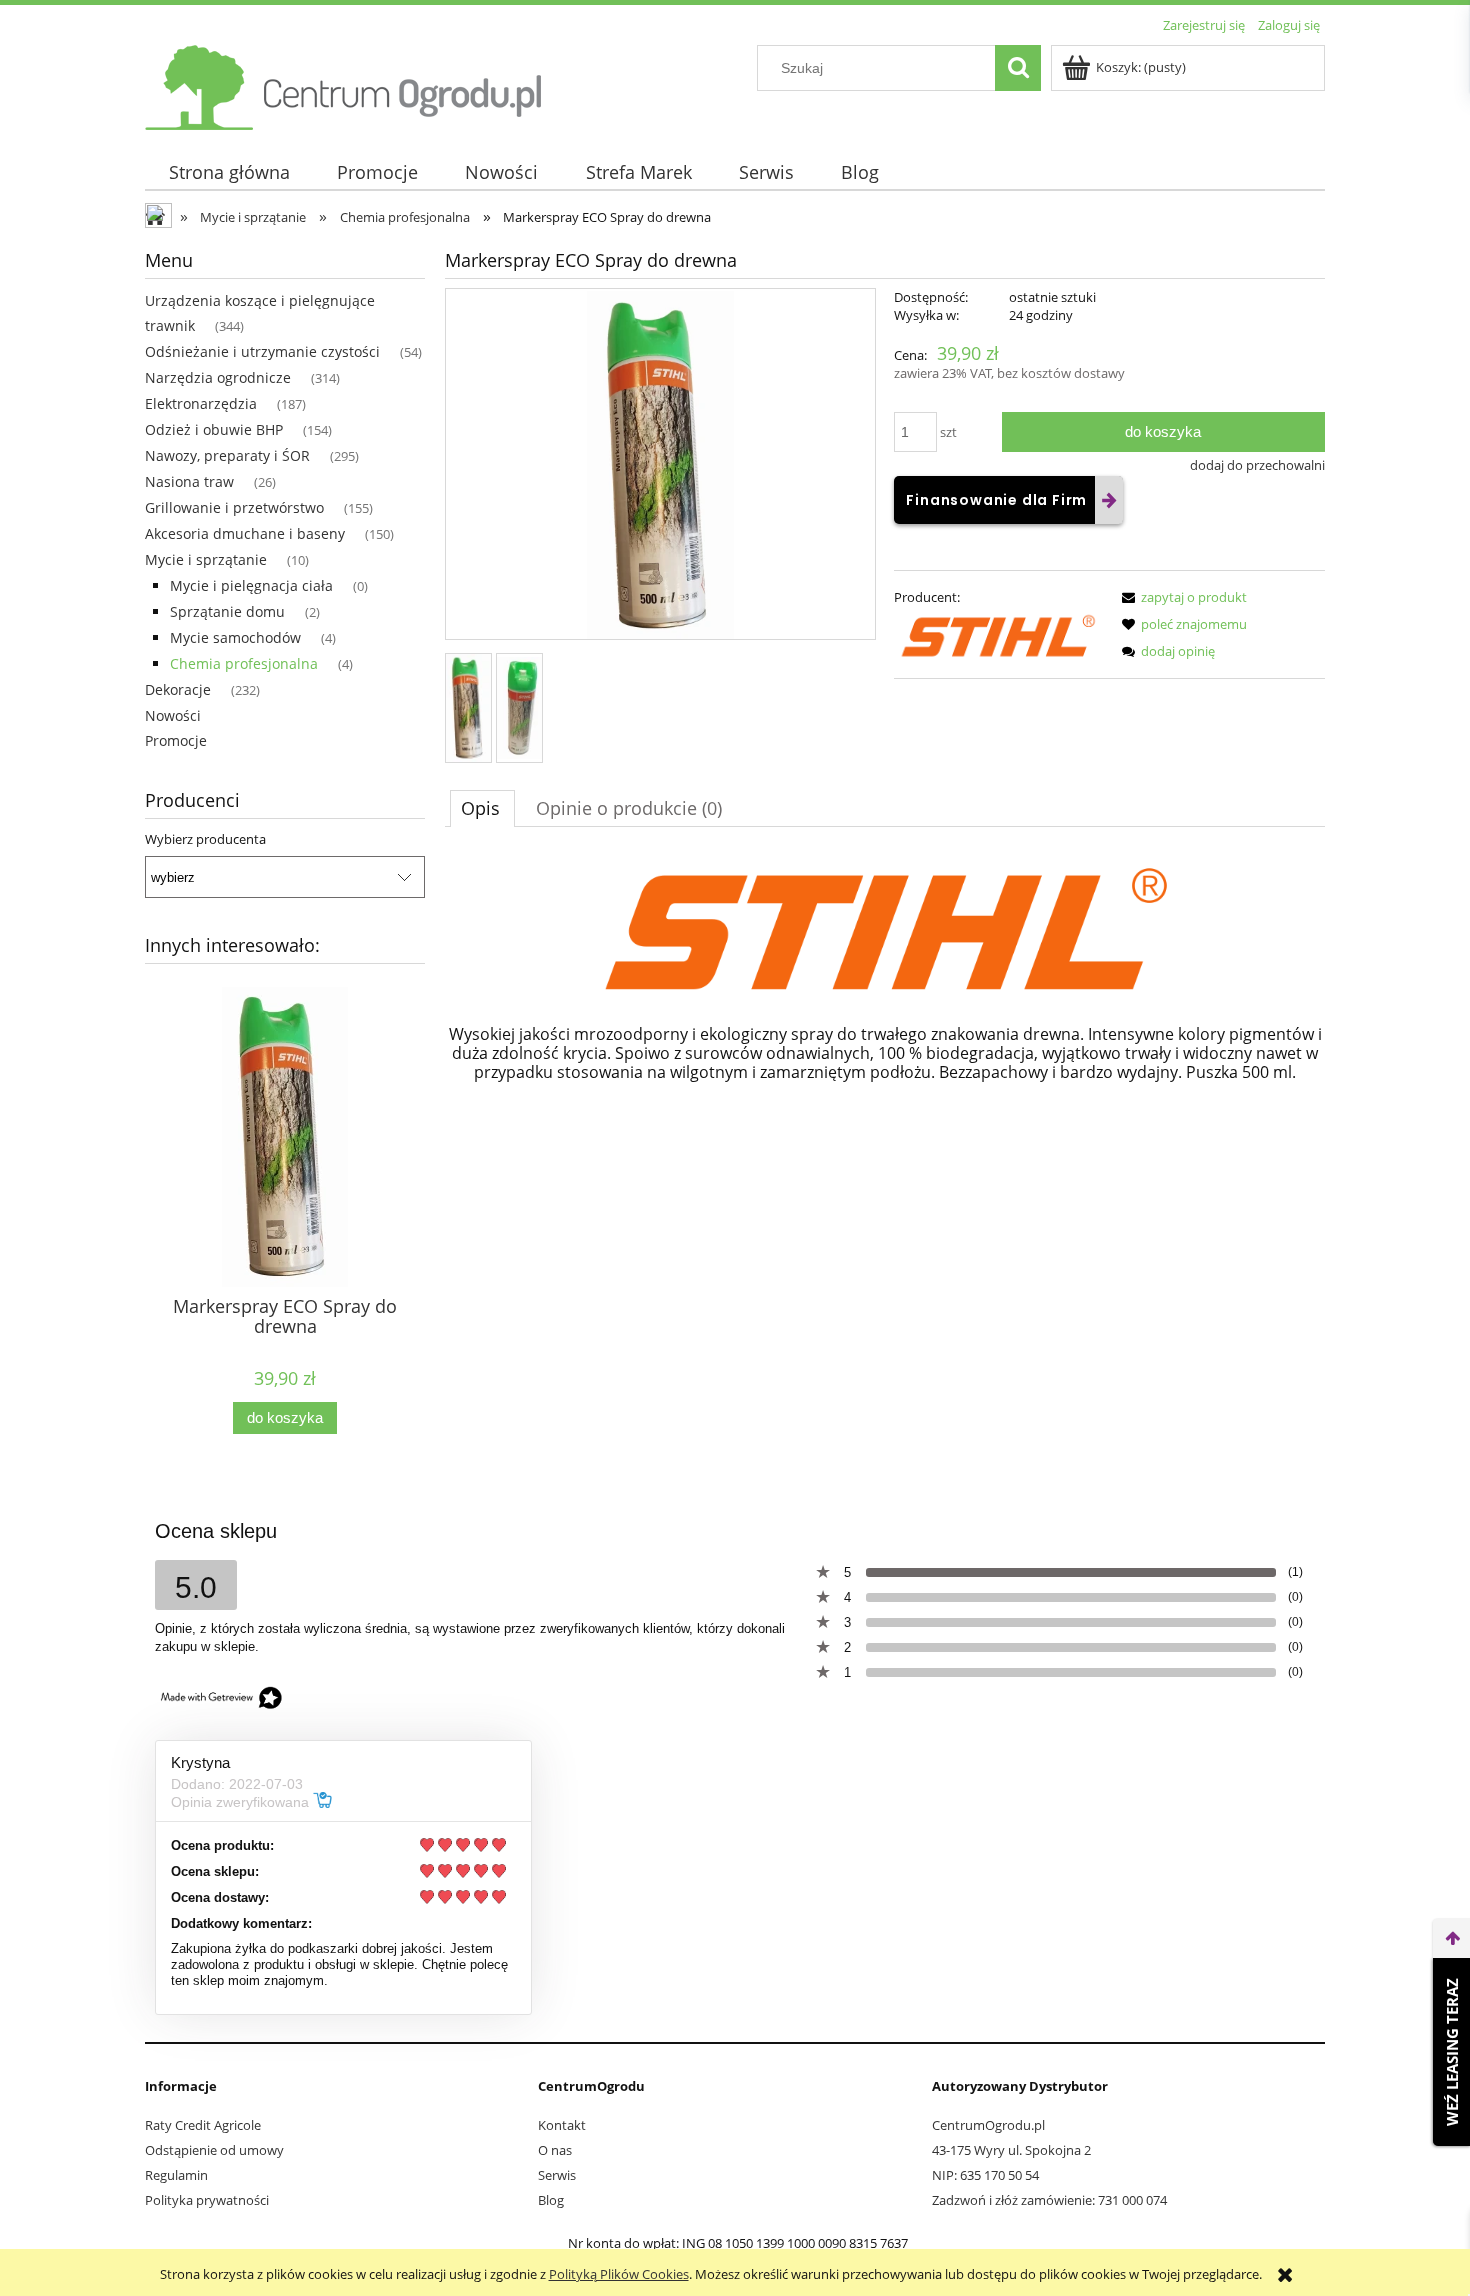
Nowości (173, 715)
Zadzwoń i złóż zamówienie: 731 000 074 (1049, 2200)
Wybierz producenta (205, 839)
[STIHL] (998, 635)
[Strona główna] (345, 84)
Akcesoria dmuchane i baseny (245, 533)
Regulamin (176, 2175)
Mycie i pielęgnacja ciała (251, 585)
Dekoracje (178, 689)
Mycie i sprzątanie (206, 559)
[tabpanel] (885, 998)
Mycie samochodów (235, 637)
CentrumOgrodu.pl (988, 2125)
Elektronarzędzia (201, 403)
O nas (555, 2150)
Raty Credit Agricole (203, 2125)
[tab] (482, 808)
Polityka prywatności (207, 2200)
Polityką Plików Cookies (619, 2274)
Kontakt (562, 2125)
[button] (1181, 597)
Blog (551, 2200)
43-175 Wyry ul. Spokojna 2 (1011, 2150)
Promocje (176, 740)
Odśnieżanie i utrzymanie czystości (262, 351)
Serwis (557, 2175)
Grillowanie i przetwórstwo (234, 507)
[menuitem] (229, 172)
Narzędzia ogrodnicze (218, 377)
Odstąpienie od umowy (214, 2150)
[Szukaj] (1018, 68)
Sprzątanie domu (227, 611)
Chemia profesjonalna (244, 663)
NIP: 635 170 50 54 (985, 2175)
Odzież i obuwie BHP (214, 429)
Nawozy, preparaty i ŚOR (227, 455)
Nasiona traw (189, 481)
